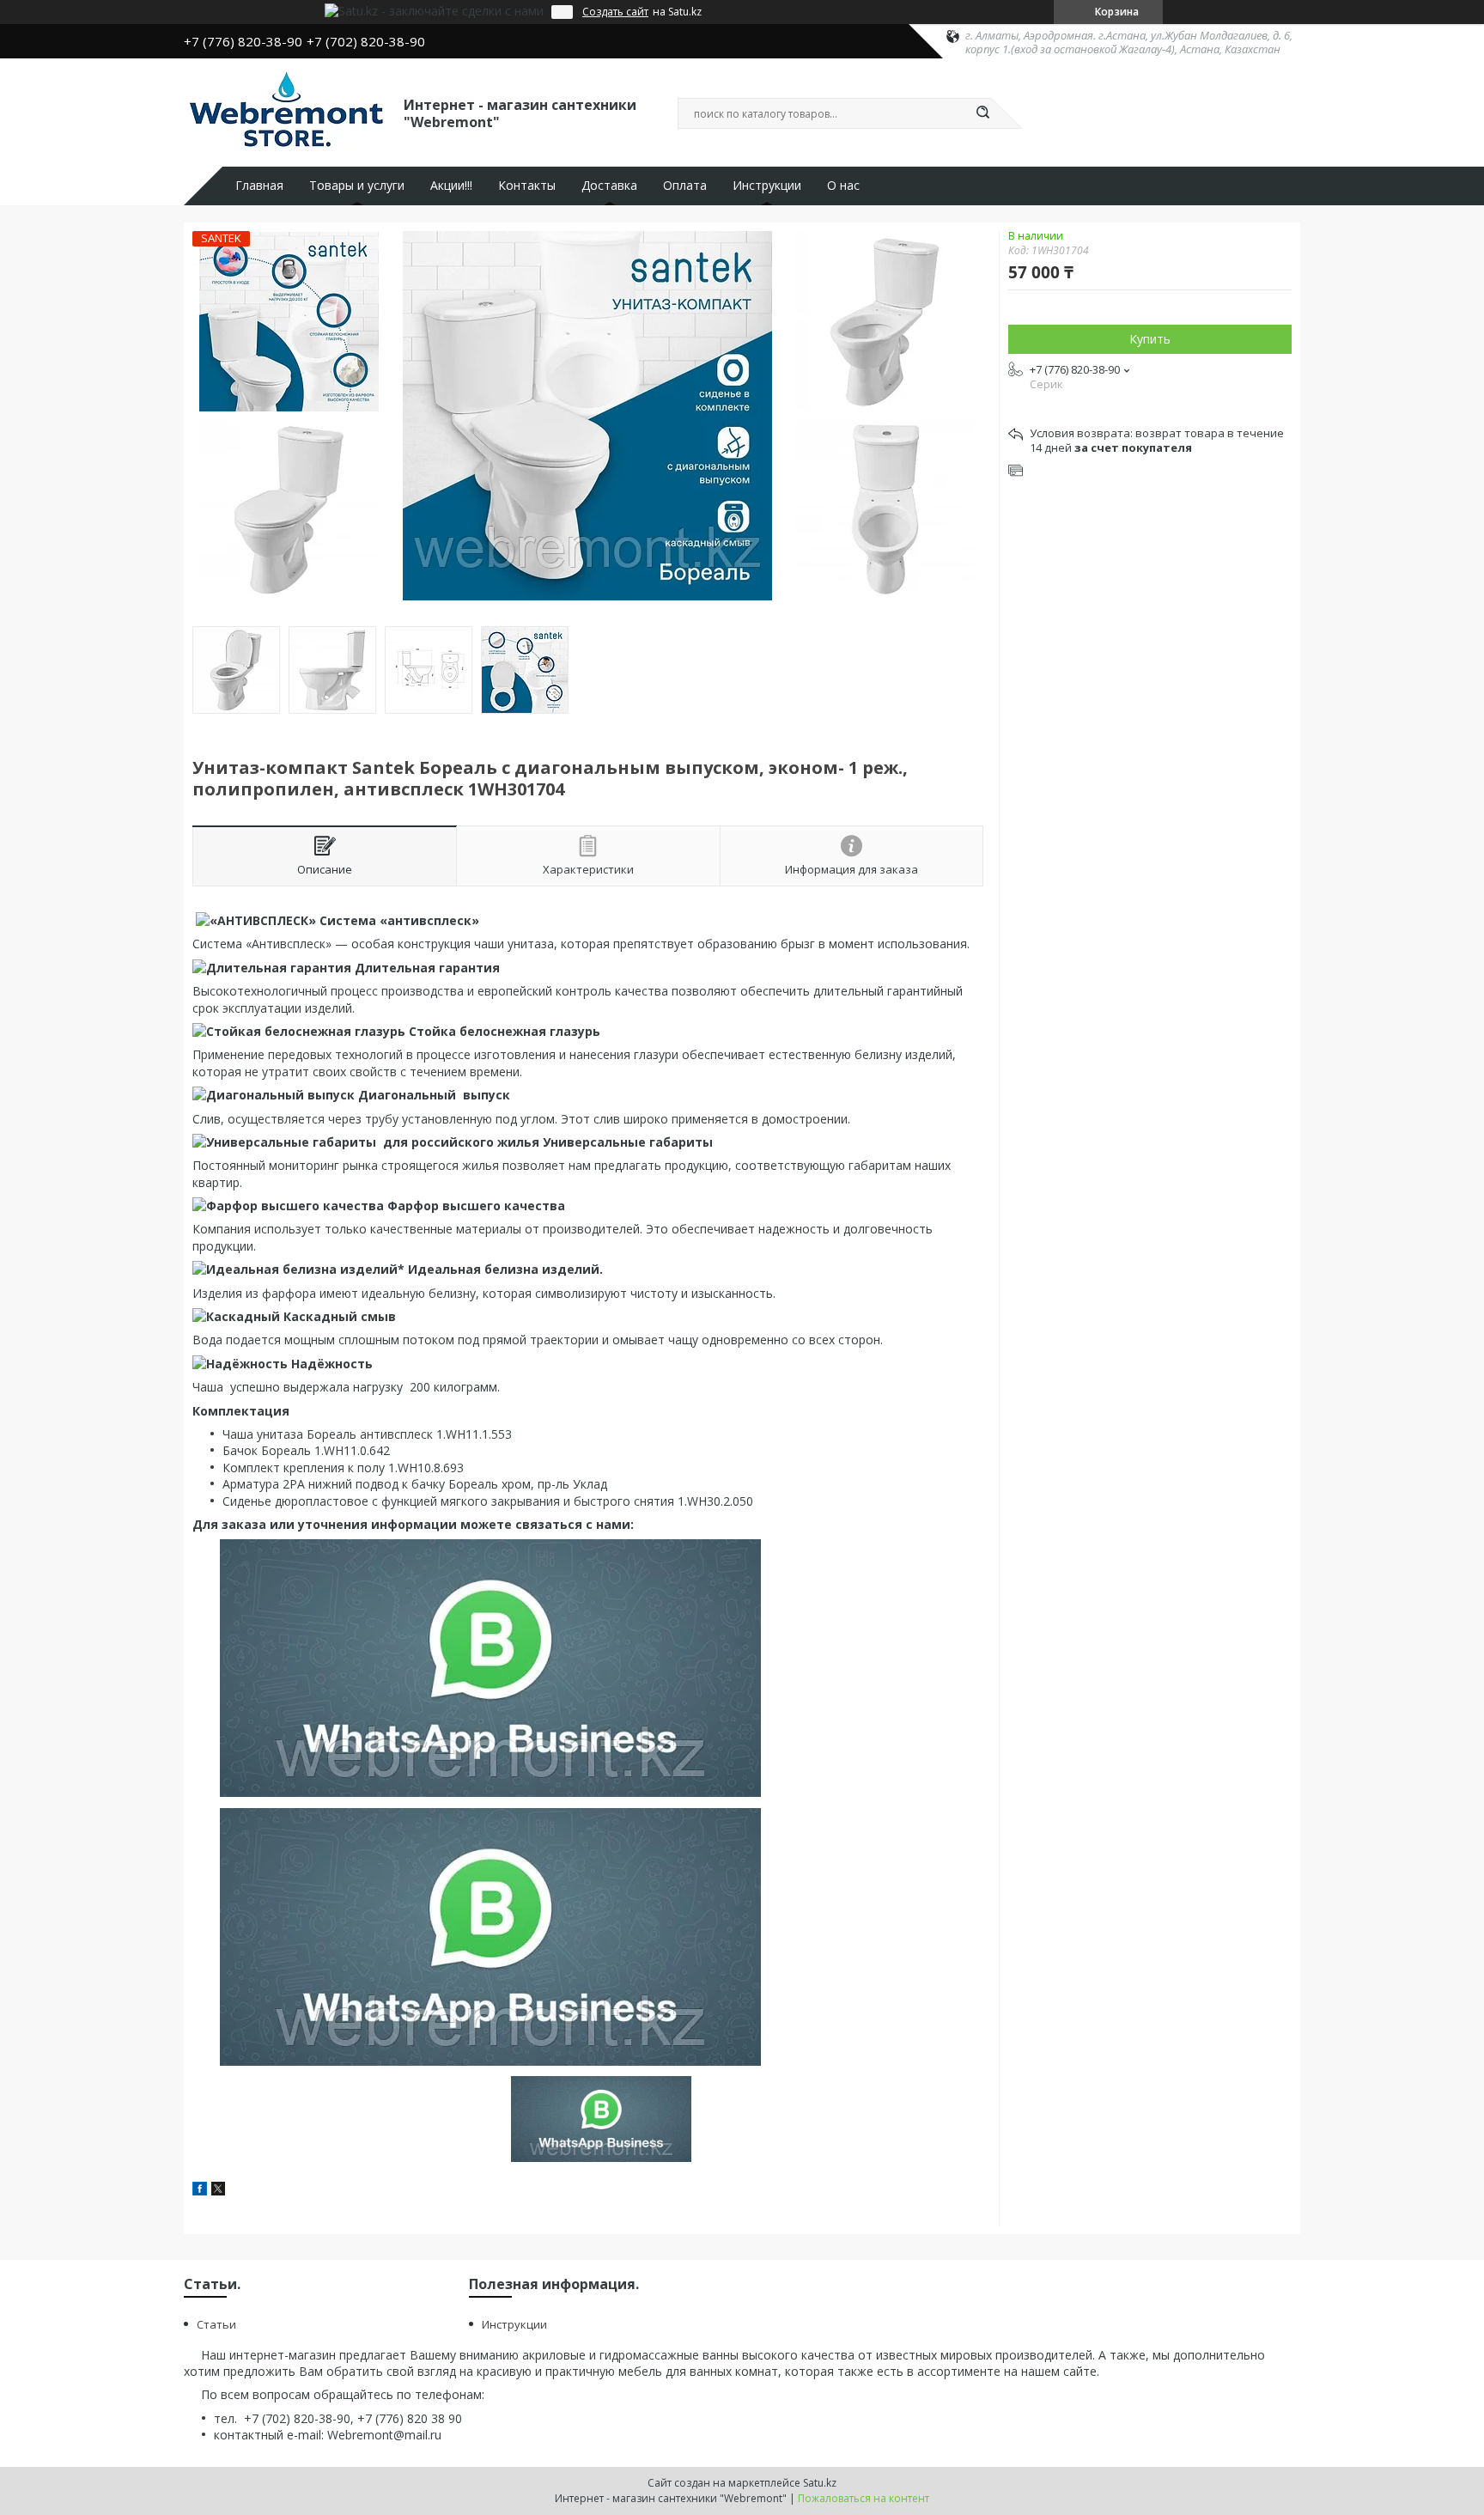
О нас (843, 186)
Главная (259, 186)
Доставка (609, 186)
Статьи (216, 2324)
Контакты (527, 186)
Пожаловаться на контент (864, 2498)
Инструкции (767, 186)
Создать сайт (615, 12)
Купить (1150, 339)
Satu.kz (820, 2483)
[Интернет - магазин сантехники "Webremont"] (286, 113)
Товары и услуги (357, 186)
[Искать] (982, 113)
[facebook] (200, 2191)
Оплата (685, 186)
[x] (218, 2191)
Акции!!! (451, 186)
